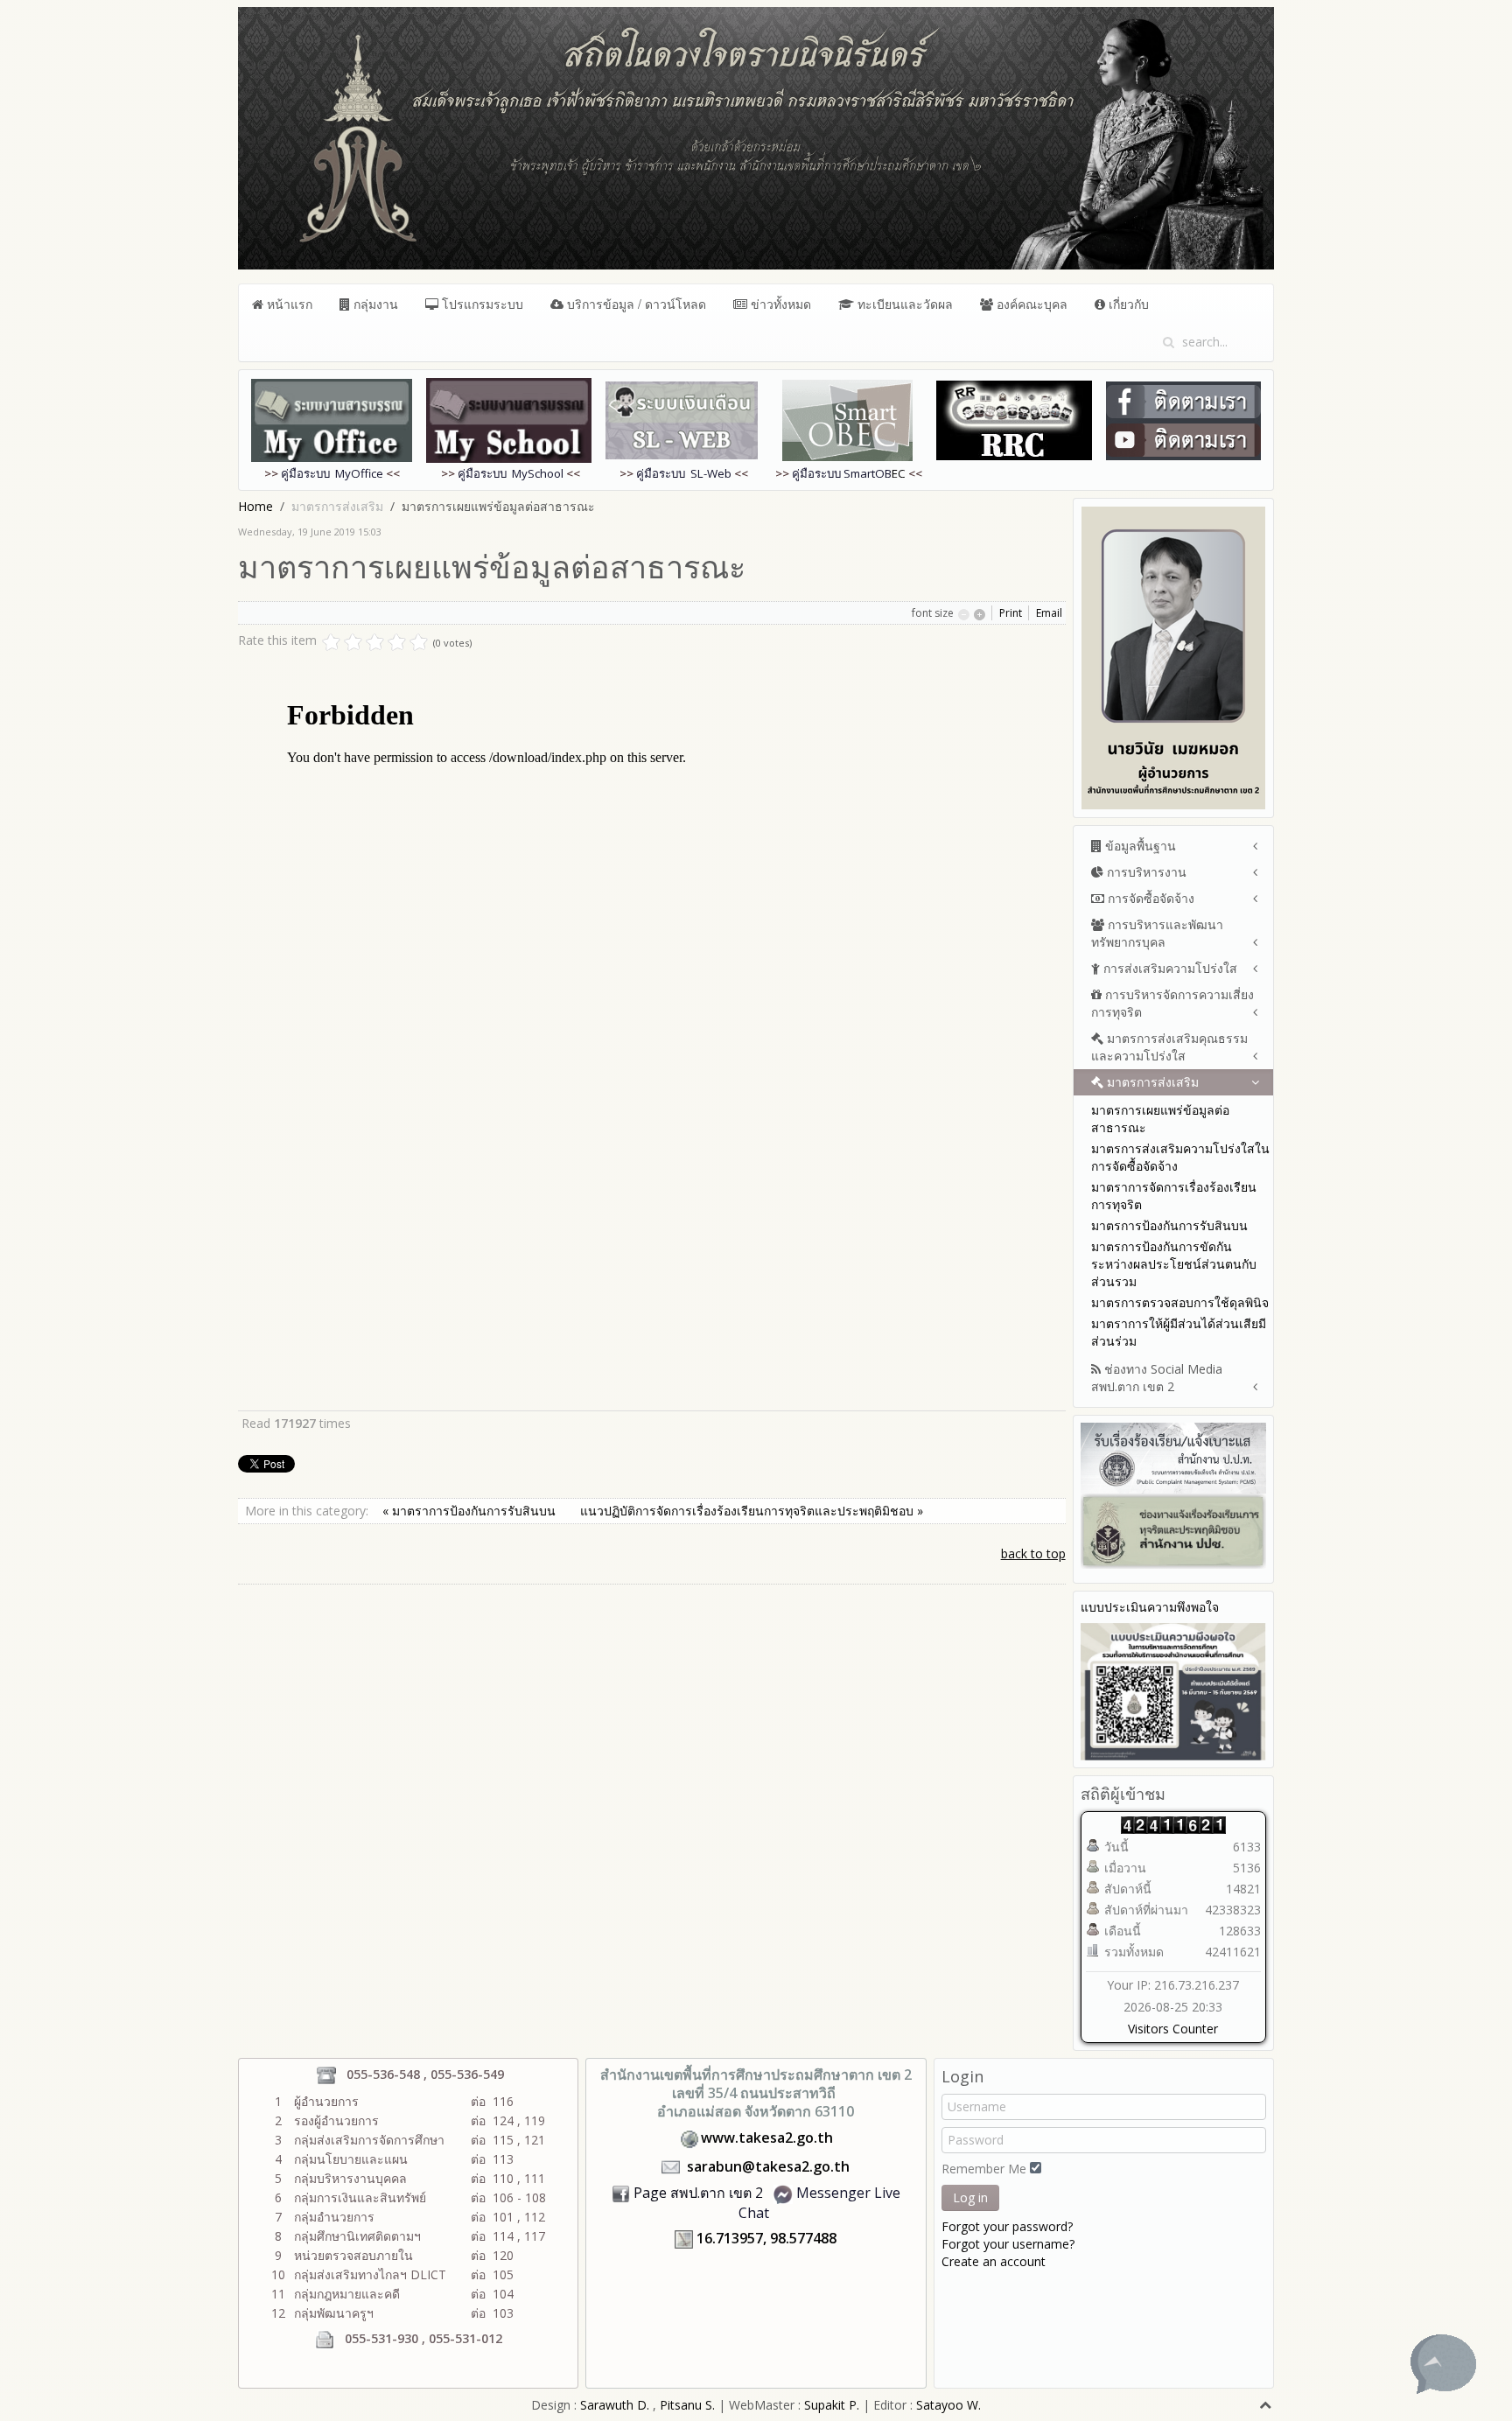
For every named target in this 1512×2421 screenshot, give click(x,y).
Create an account (994, 2261)
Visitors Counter (1173, 2029)
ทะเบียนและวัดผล (903, 304)
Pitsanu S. (689, 2405)
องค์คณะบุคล (1030, 304)
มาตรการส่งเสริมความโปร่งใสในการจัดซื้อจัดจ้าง (1180, 1157)
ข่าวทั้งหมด (779, 304)
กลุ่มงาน (374, 304)
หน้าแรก (288, 304)
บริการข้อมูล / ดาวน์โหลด (635, 304)
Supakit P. (832, 2405)
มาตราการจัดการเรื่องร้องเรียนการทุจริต (1174, 1196)
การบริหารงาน (1145, 872)
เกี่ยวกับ (1127, 304)
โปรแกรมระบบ (481, 304)
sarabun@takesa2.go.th (768, 2166)
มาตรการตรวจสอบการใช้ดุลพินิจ (1180, 1302)
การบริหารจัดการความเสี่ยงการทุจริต (1172, 1003)
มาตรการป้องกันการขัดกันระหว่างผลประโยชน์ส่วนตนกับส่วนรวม (1174, 1264)
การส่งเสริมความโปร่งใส (1169, 968)
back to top (1033, 1553)
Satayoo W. (948, 2405)
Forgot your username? (1008, 2244)
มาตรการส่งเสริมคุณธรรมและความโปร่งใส (1169, 1047)
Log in (970, 2197)
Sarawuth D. (615, 2405)
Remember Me (984, 2169)
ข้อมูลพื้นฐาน (1139, 846)
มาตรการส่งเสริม (1151, 1082)
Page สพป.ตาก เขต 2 (698, 2193)
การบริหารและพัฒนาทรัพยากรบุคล (1157, 933)
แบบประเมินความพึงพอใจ (1150, 1607)
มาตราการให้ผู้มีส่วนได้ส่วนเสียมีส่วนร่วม (1179, 1332)
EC (849, 473)
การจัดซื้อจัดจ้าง (1149, 898)
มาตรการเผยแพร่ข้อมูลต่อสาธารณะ (1160, 1119)
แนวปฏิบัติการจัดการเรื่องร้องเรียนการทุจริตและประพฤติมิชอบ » (752, 1511)
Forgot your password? (1007, 2226)
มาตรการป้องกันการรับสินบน (1169, 1225)
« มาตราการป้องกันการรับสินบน (471, 1511)
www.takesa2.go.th (767, 2138)
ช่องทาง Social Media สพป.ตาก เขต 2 (1157, 1378)
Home (255, 506)
